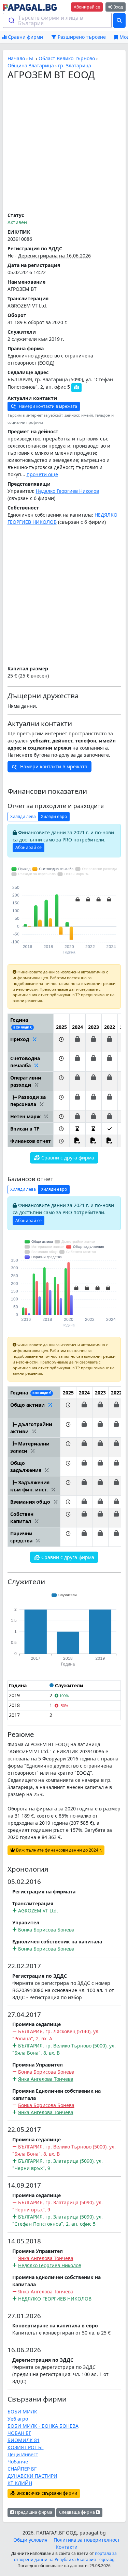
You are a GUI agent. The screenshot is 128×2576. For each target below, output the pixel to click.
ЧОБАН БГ (19, 2433)
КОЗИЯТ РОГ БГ (26, 2447)
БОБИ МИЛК (22, 2412)
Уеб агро (18, 2419)
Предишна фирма (33, 2512)
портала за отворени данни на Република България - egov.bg (66, 2556)
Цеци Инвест (23, 2454)
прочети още (42, 474)
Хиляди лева (23, 816)
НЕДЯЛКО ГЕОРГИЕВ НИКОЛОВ (55, 2299)
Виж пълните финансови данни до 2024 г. (58, 1850)
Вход (118, 7)
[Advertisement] (64, 146)
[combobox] (57, 20)
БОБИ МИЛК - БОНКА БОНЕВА (43, 2426)
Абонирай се (87, 7)
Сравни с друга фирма (67, 1158)
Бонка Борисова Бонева (46, 1930)
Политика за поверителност (87, 2540)
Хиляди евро (54, 816)
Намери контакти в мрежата (47, 406)
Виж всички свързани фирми (46, 2493)
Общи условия (30, 2540)
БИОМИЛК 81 (24, 2440)
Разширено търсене (81, 37)
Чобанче (18, 2462)
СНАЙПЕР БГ (22, 2469)
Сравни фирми (25, 37)
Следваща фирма (77, 2512)
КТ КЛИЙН (20, 2483)
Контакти (67, 2547)
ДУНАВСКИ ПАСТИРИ (32, 2476)
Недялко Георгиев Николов (67, 491)
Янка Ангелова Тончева (46, 2079)
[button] (61, 1042)
